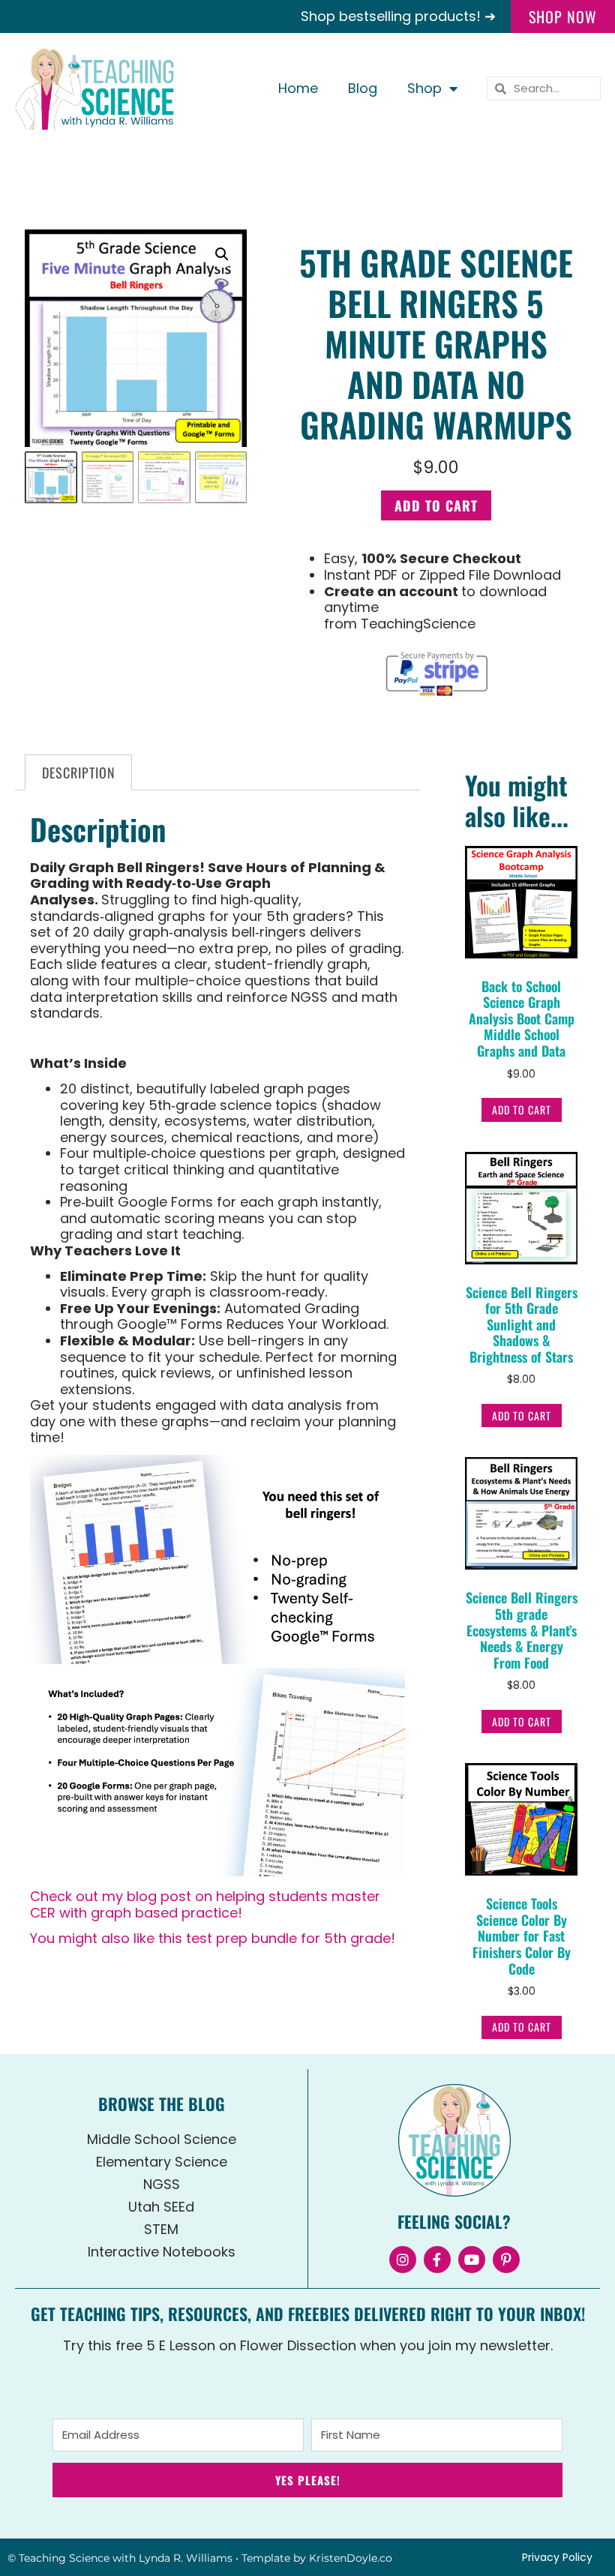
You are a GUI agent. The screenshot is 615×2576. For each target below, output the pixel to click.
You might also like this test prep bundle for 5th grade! (213, 1938)
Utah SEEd (161, 2207)
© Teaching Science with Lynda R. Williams (120, 2558)
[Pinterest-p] (506, 2260)
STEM (161, 2229)
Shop (424, 88)
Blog (363, 88)
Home (298, 88)
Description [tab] (79, 772)
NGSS (162, 2184)
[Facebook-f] (437, 2260)
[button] (222, 254)
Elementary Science (162, 2162)
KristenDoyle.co (351, 2558)
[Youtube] (472, 2260)
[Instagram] (403, 2260)
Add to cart (436, 505)
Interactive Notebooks (162, 2252)
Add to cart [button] (522, 1110)
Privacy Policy (557, 2557)
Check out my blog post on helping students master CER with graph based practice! (205, 1904)
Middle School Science (162, 2139)
